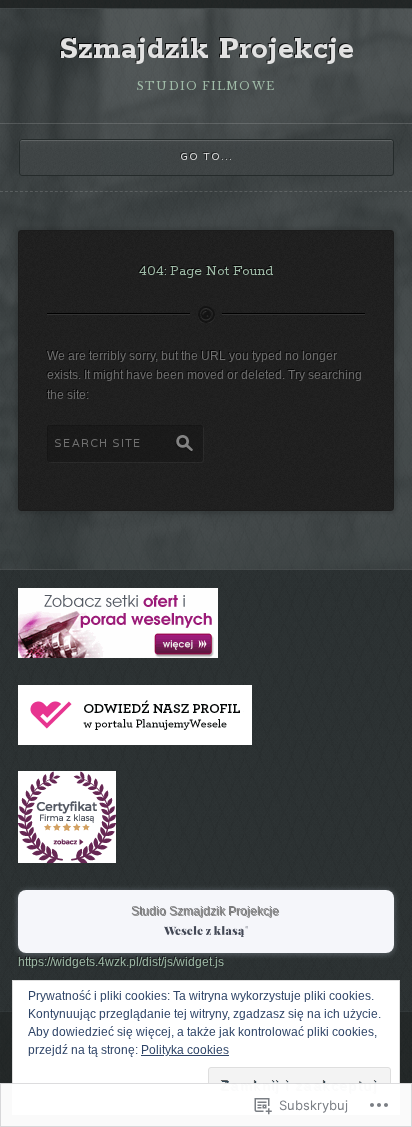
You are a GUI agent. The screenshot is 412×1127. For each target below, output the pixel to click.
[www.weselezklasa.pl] (118, 654)
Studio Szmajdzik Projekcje (206, 912)
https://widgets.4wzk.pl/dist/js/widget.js (121, 962)
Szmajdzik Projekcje (206, 50)
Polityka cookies (185, 1050)
